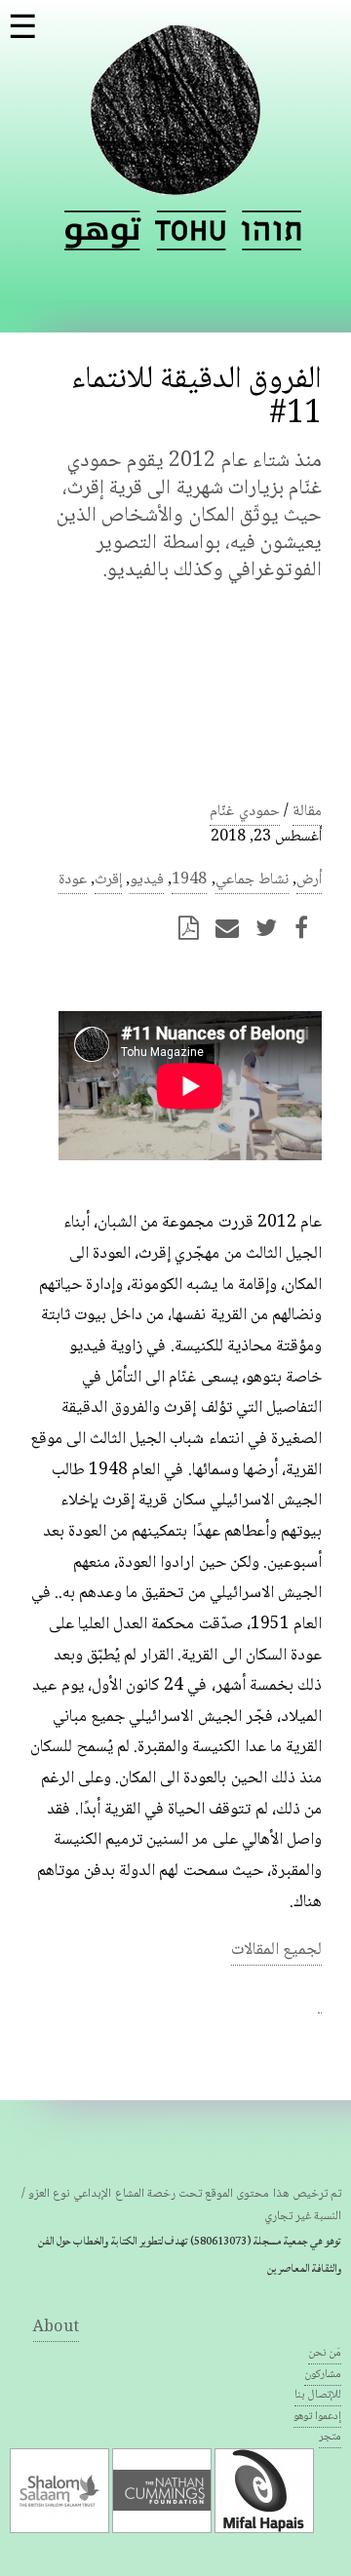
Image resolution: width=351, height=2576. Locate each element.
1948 (189, 880)
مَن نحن (325, 2353)
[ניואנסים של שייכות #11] (271, 231)
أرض (309, 880)
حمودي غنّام (244, 812)
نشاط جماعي (252, 880)
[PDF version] (195, 928)
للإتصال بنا (318, 2395)
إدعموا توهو (317, 2417)
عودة (73, 880)
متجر (330, 2437)
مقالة (307, 812)
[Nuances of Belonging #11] (191, 231)
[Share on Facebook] (307, 928)
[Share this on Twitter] (272, 928)
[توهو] (175, 183)
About (56, 2328)
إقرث (108, 880)
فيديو (147, 880)
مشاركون (323, 2375)
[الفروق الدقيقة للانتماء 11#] (103, 231)
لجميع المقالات (276, 1950)
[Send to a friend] (233, 928)
